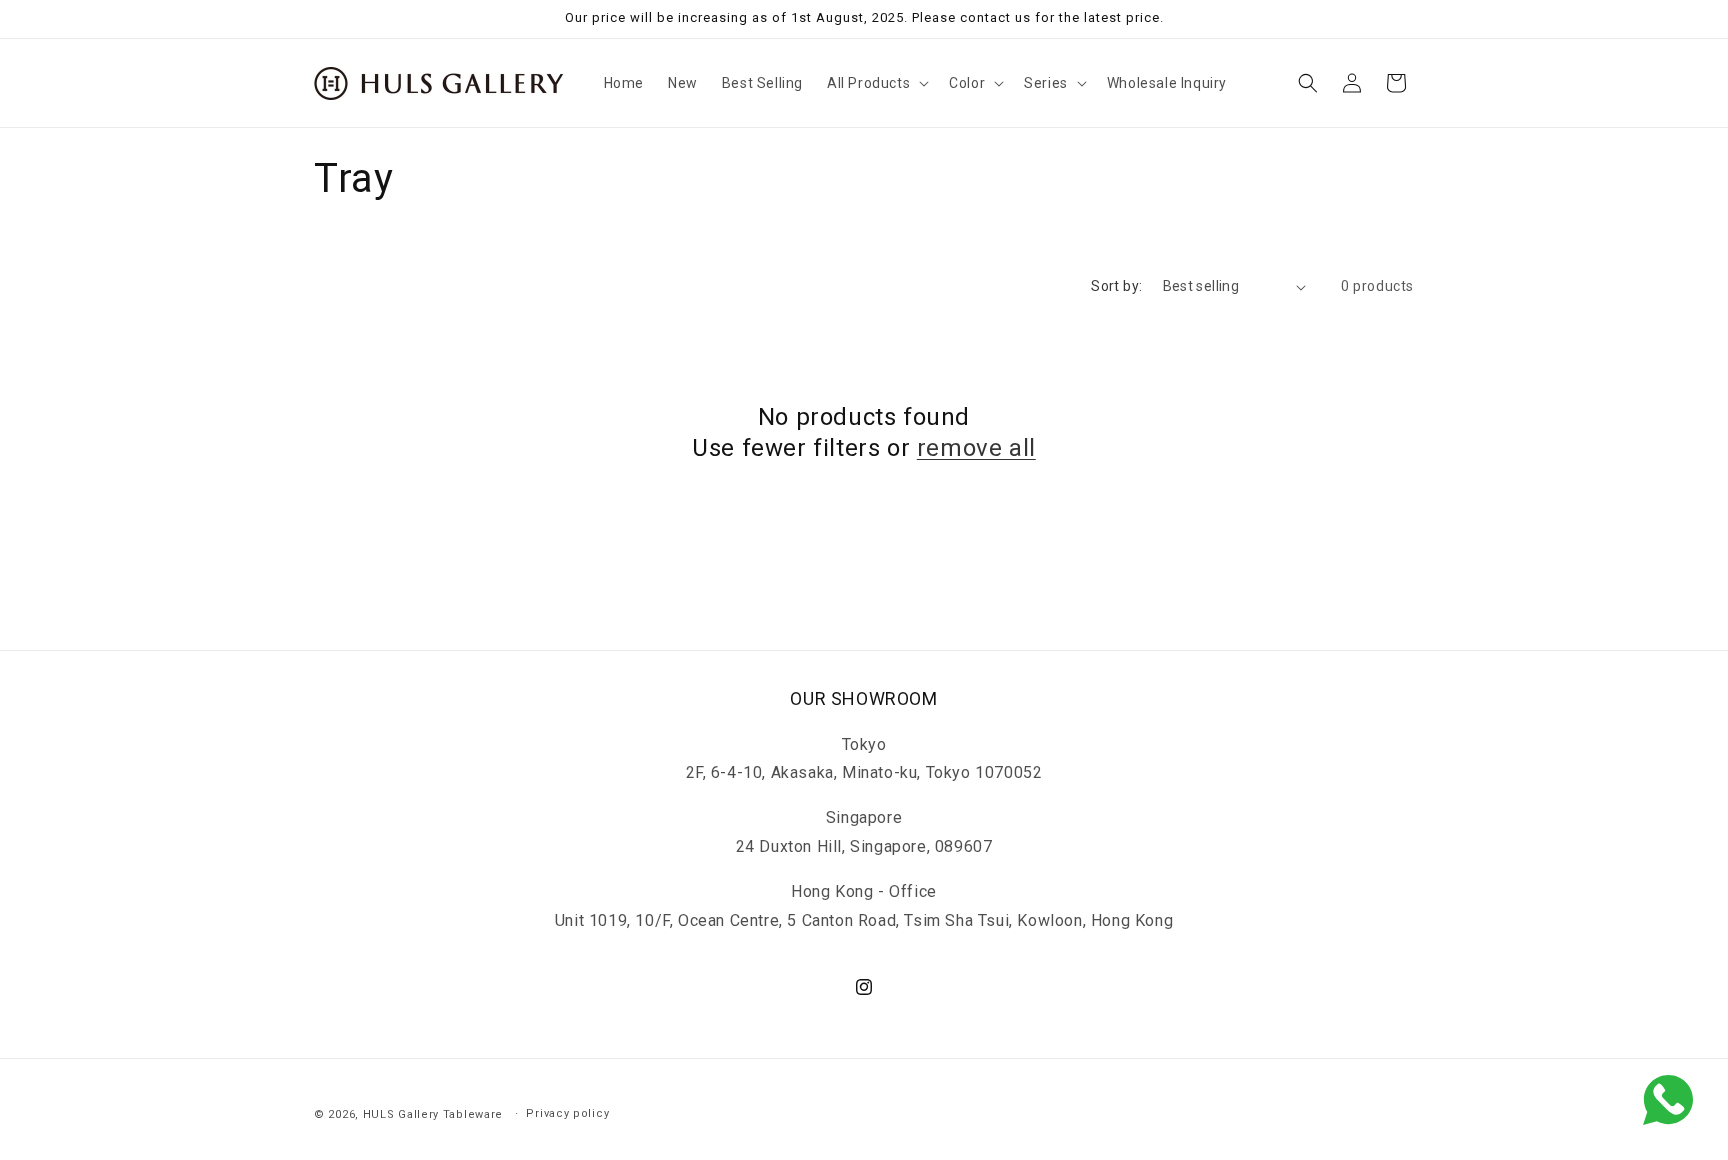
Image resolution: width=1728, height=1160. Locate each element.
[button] (876, 83)
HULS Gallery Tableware (433, 1114)
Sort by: (1116, 286)
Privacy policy (567, 1112)
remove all (976, 448)
